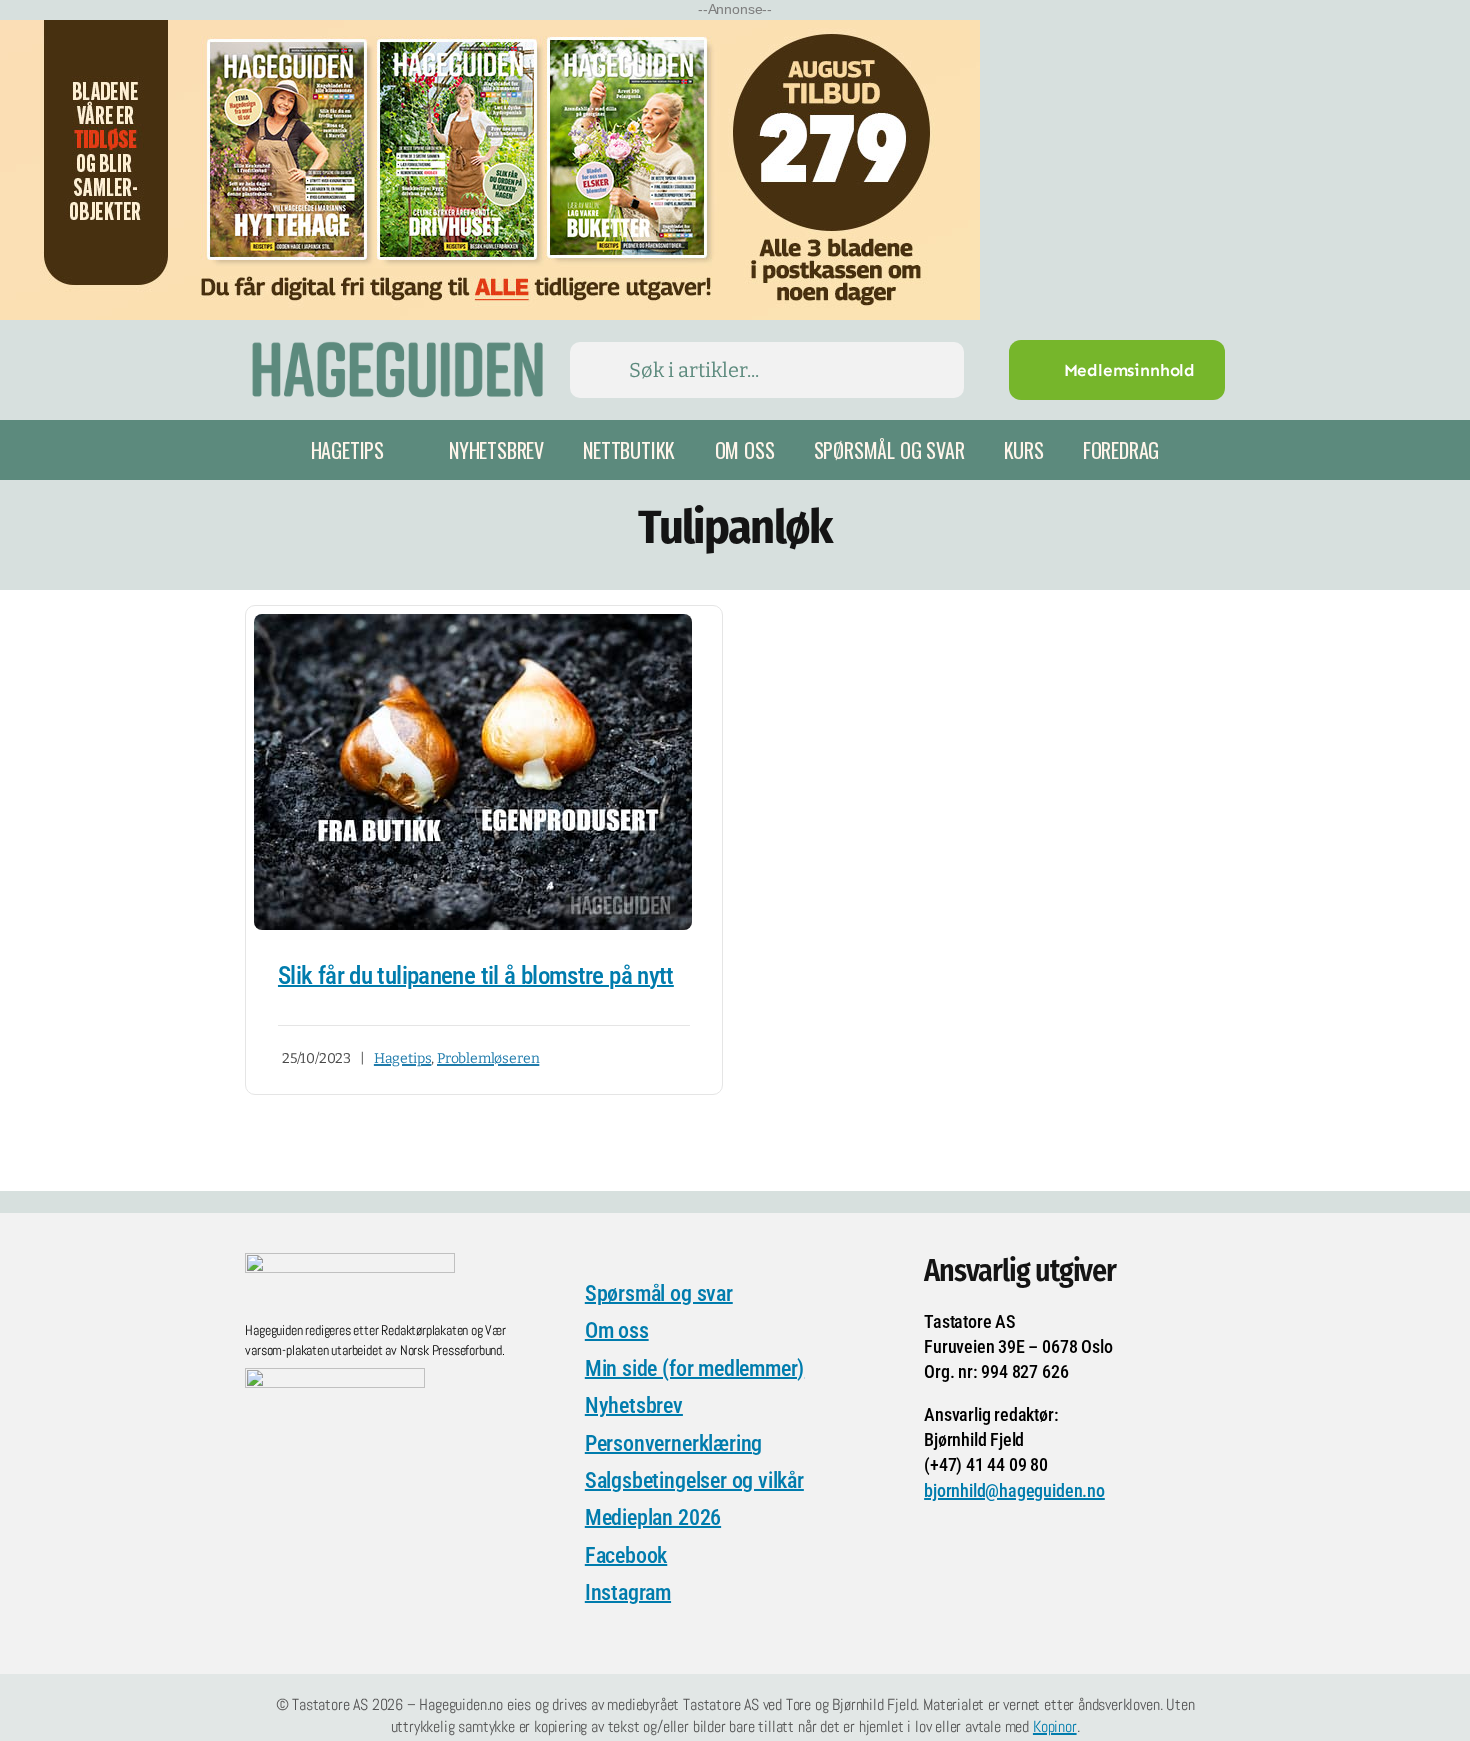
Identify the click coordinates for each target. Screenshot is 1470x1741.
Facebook (626, 1555)
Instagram (628, 1592)
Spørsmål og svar (659, 1293)
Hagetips (402, 1058)
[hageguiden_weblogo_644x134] (350, 1262)
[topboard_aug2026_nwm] (490, 32)
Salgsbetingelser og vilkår (694, 1480)
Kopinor (1055, 1726)
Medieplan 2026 (653, 1517)
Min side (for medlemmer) (694, 1368)
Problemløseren (488, 1058)
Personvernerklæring (673, 1443)
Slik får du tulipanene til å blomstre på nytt (476, 975)
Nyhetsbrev (634, 1405)
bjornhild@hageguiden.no (1014, 1490)
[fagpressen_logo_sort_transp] (335, 1377)
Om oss (617, 1330)
